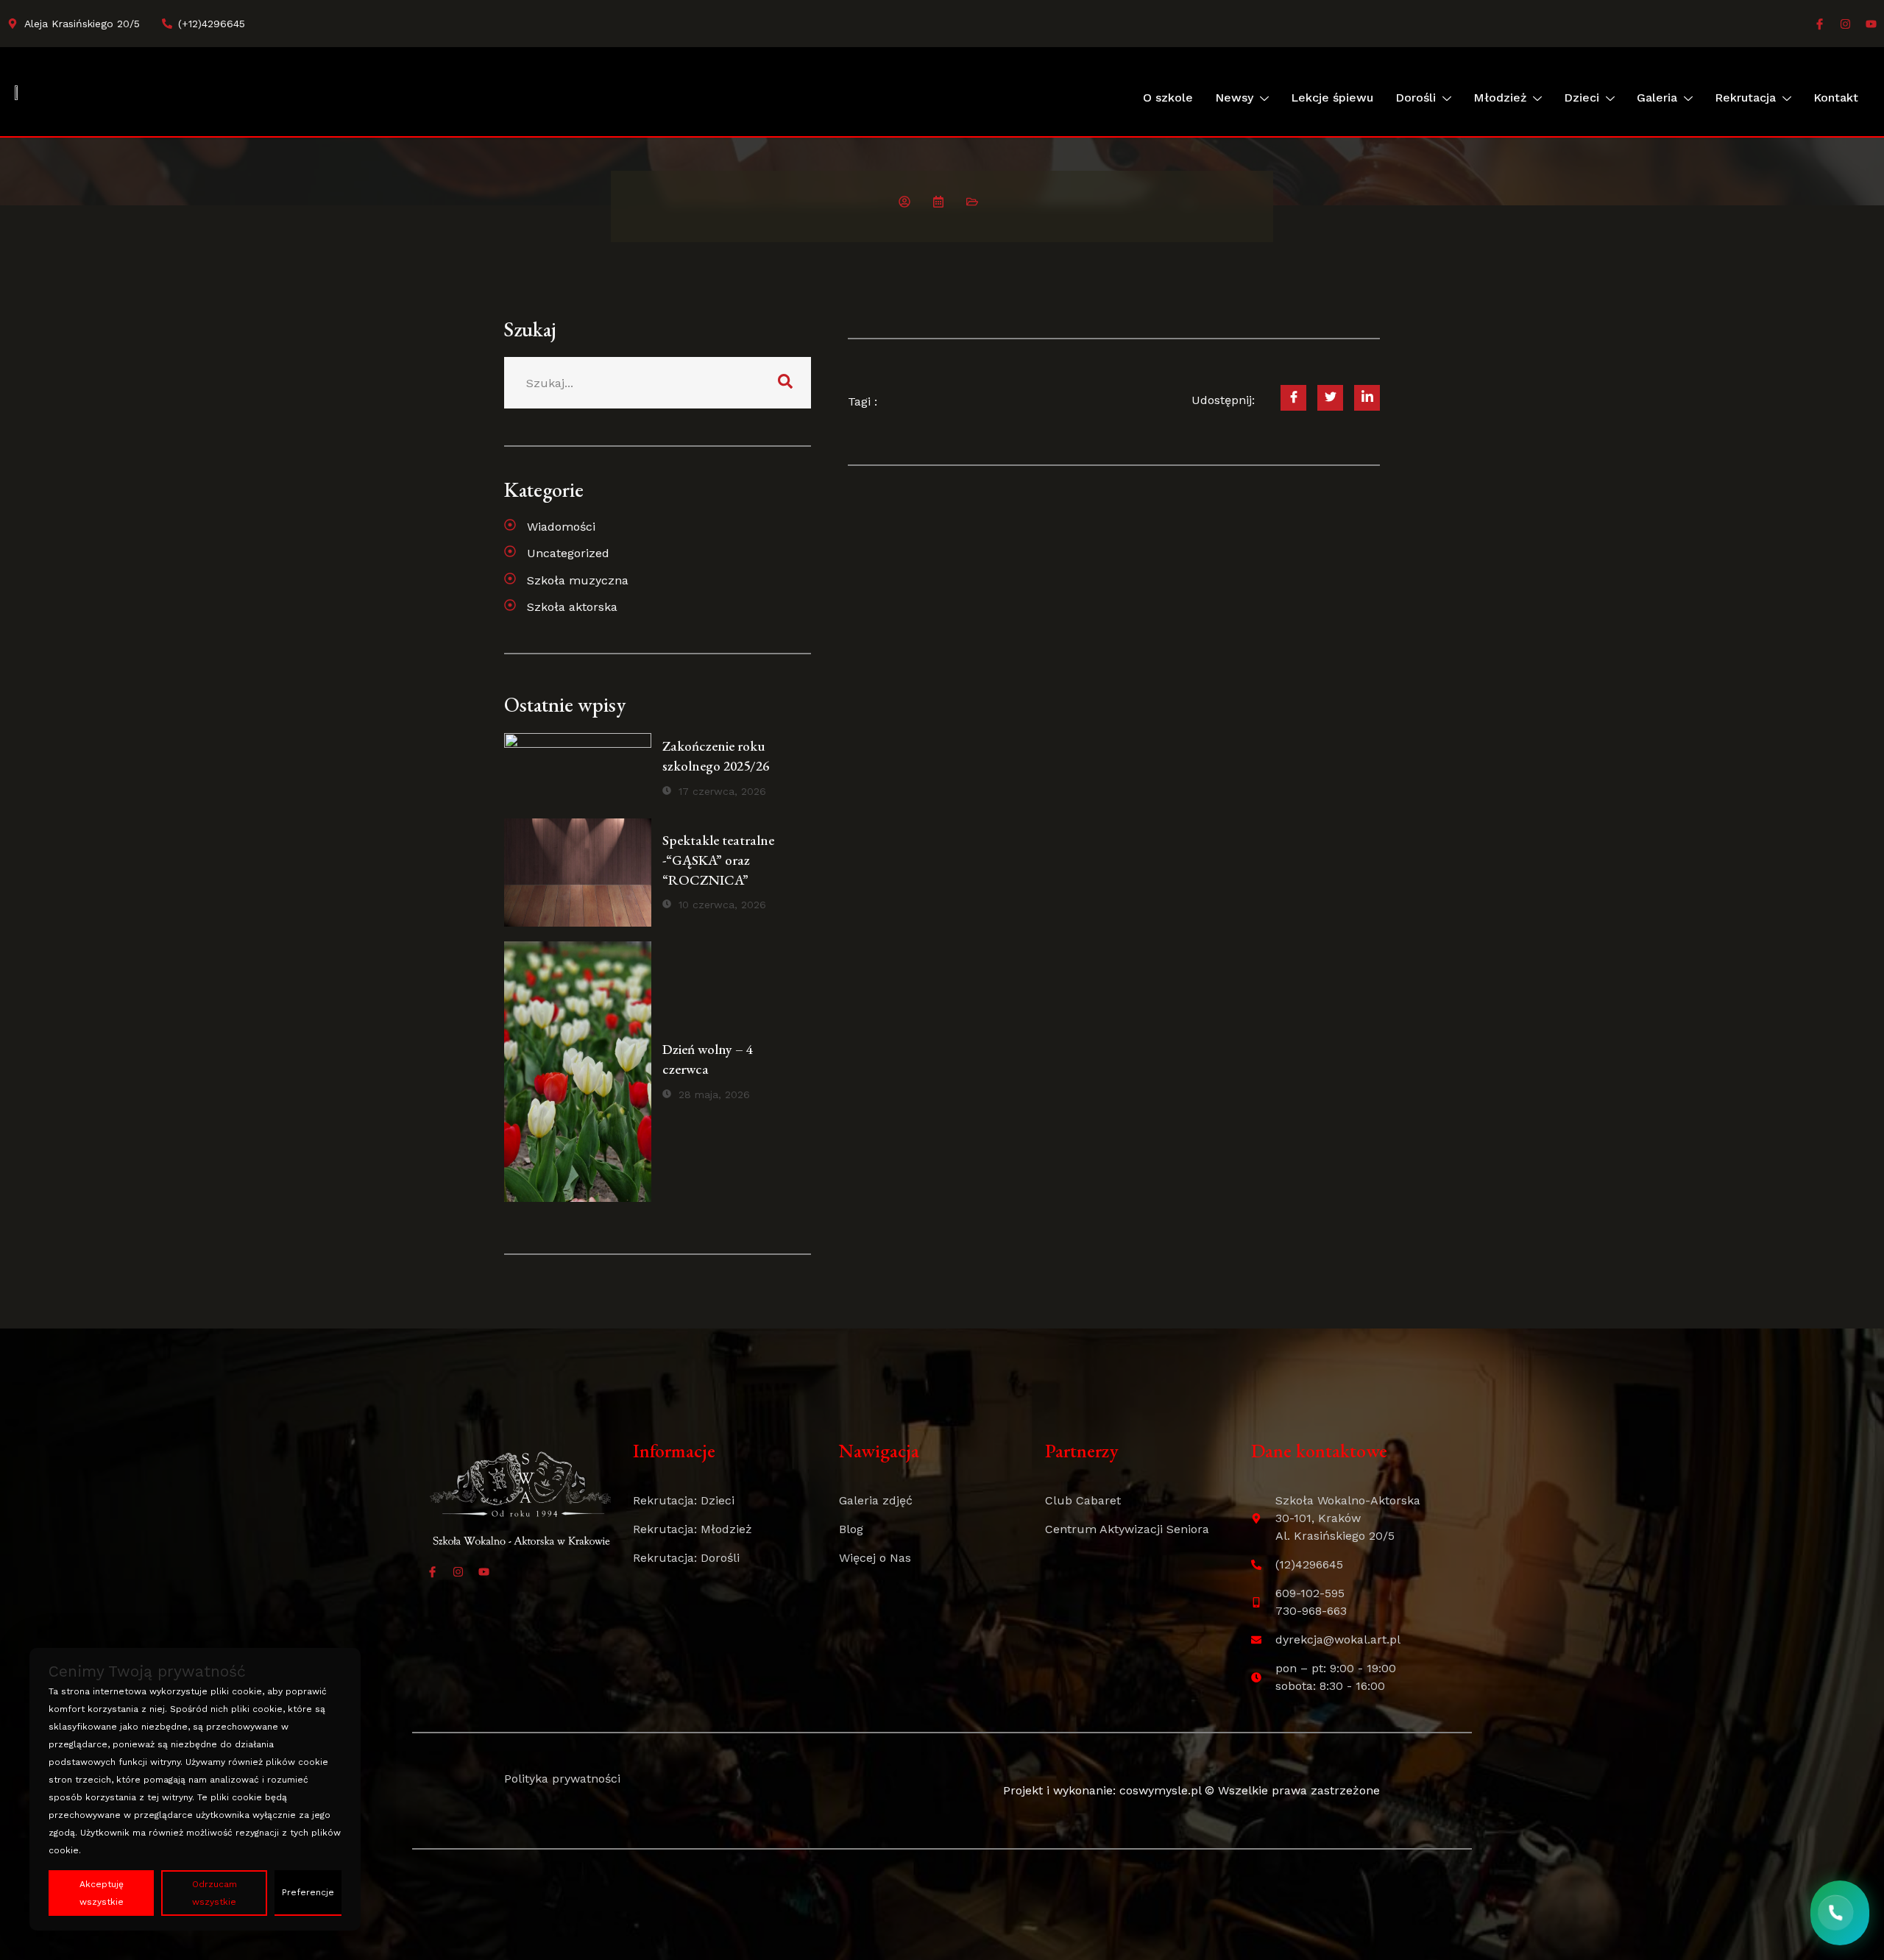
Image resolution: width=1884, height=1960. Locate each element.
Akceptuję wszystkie (102, 1893)
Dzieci (1582, 98)
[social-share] (1293, 398)
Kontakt (1836, 98)
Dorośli (1416, 98)
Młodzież (1500, 98)
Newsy (1234, 98)
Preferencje (308, 1892)
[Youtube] (1871, 24)
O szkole (1168, 98)
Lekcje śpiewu (1332, 98)
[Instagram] (1845, 24)
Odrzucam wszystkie (215, 1893)
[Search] (785, 383)
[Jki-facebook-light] (1820, 24)
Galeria (1657, 98)
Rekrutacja (1745, 98)
